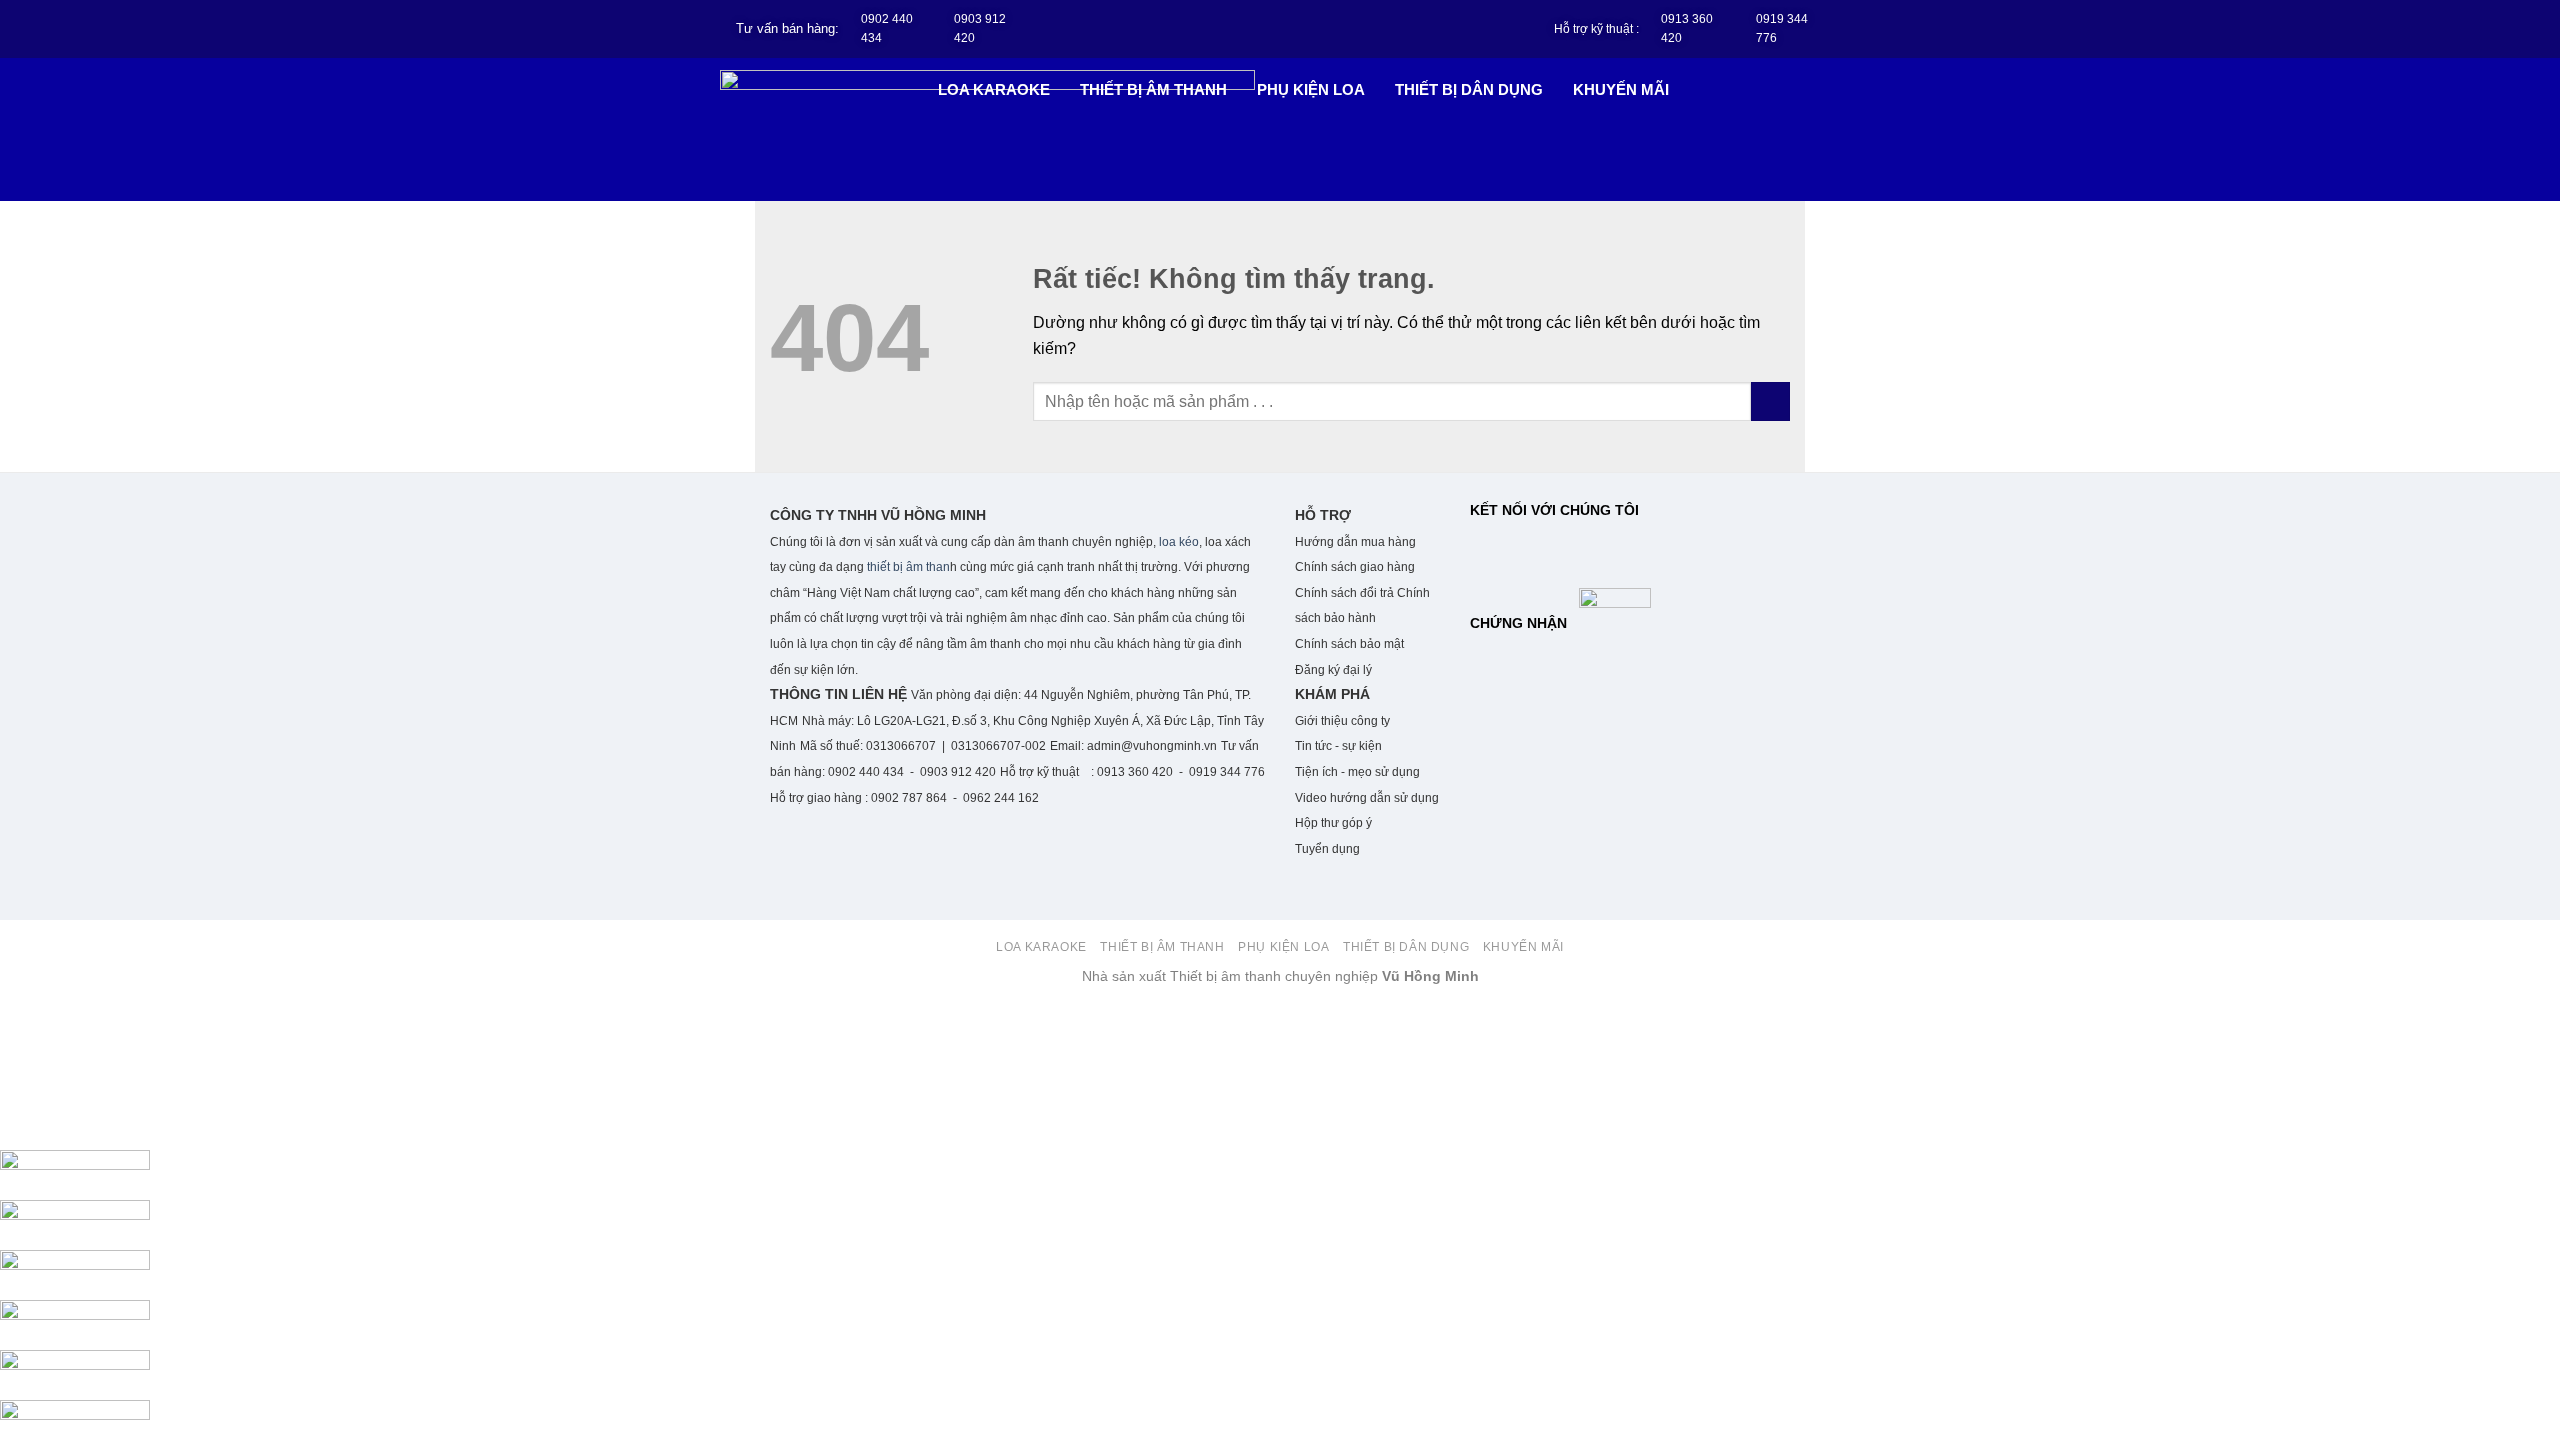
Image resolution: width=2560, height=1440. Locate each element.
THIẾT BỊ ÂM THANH (1153, 89)
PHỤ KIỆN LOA (1311, 89)
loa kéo (1177, 542)
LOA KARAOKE (994, 89)
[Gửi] (1770, 401)
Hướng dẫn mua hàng (1355, 542)
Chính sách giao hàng (1356, 567)
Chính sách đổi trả (1344, 593)
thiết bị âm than (908, 567)
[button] (999, 89)
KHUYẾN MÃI (1621, 89)
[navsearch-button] (1806, 88)
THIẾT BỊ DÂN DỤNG (1469, 89)
